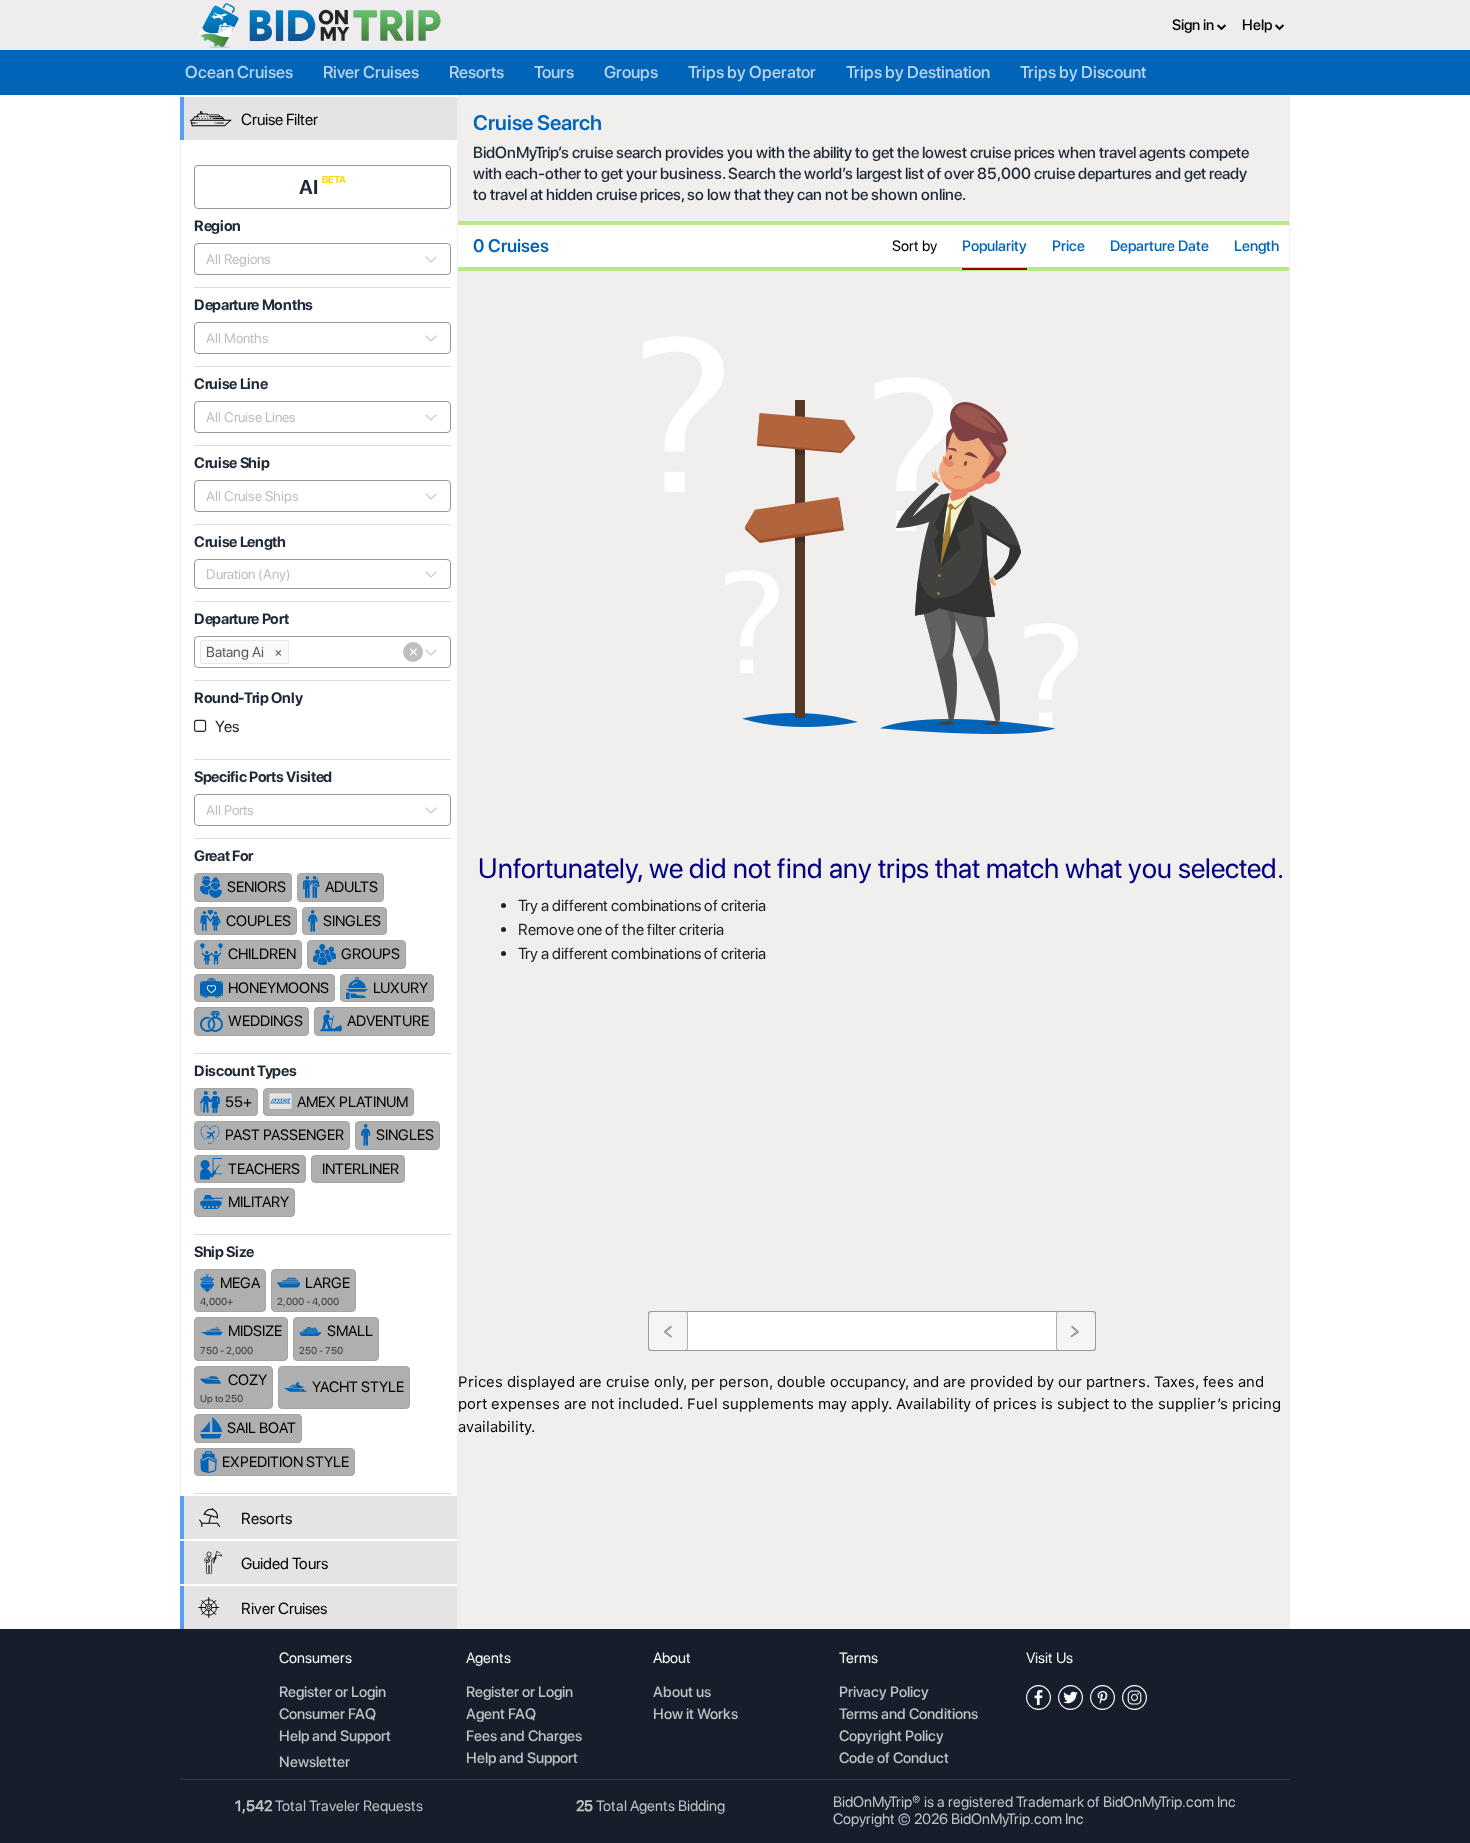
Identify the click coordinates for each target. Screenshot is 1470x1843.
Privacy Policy (884, 1693)
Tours (554, 72)
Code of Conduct (894, 1759)
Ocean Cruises (239, 72)
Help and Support (335, 1737)
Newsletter (314, 1762)
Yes (227, 726)
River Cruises (371, 72)
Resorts (476, 72)
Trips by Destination (918, 72)
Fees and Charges (524, 1737)
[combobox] (311, 259)
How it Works (695, 1715)
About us (682, 1693)
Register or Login (332, 1693)
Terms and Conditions (908, 1715)
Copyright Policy (891, 1737)
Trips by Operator (752, 72)
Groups (631, 72)
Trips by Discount (1083, 72)
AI (310, 187)
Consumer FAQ (327, 1715)
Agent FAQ (501, 1715)
